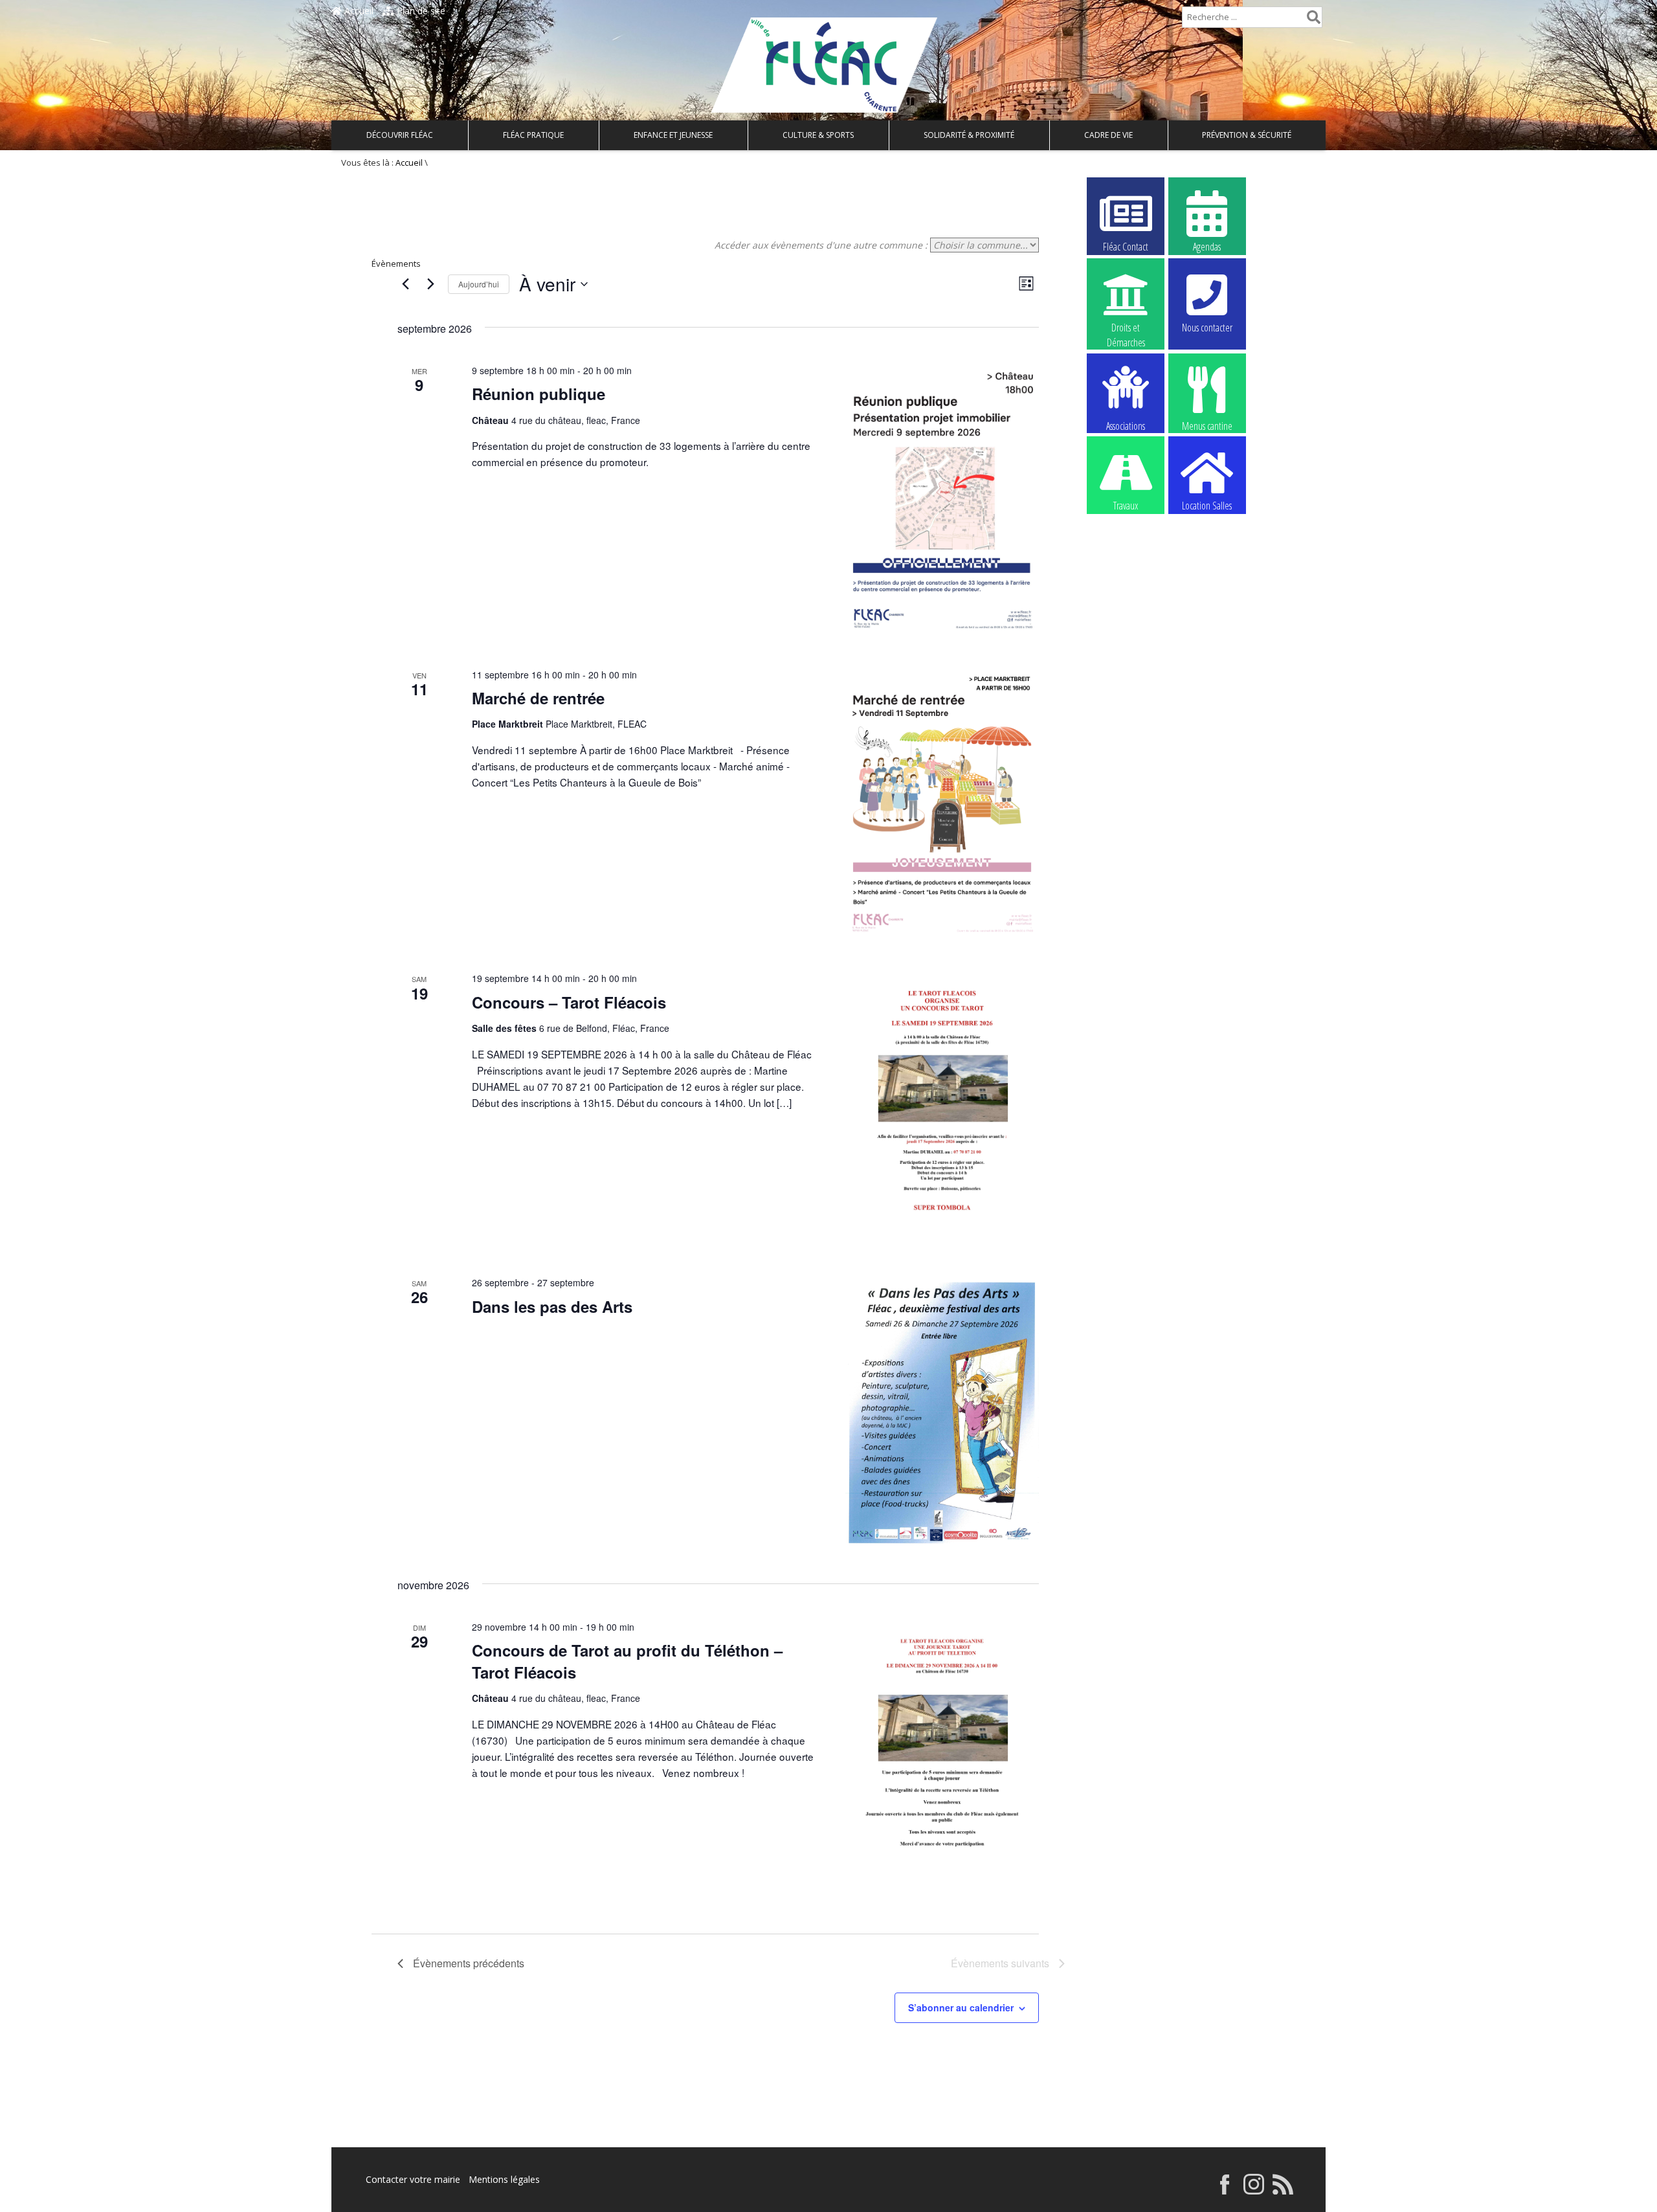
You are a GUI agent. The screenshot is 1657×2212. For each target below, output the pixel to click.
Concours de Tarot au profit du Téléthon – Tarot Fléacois (627, 1661)
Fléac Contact (1126, 247)
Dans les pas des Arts (552, 1306)
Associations (1126, 425)
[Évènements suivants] (430, 284)
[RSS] (1283, 2191)
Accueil (358, 11)
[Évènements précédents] (405, 284)
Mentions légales (504, 2179)
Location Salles (1207, 506)
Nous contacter (1207, 328)
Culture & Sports (818, 135)
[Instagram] (1254, 2191)
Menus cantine (1207, 425)
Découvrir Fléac (400, 135)
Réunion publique (539, 394)
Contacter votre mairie (413, 2179)
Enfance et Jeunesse (673, 135)
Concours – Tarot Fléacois (569, 1002)
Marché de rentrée (538, 698)
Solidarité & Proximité (969, 135)
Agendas (1207, 247)
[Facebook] (1225, 2191)
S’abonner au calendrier (961, 2007)
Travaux (1126, 506)
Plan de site (420, 11)
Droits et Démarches (1126, 328)
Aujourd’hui (479, 284)
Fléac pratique (533, 135)
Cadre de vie (1108, 135)
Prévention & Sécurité (1247, 135)
